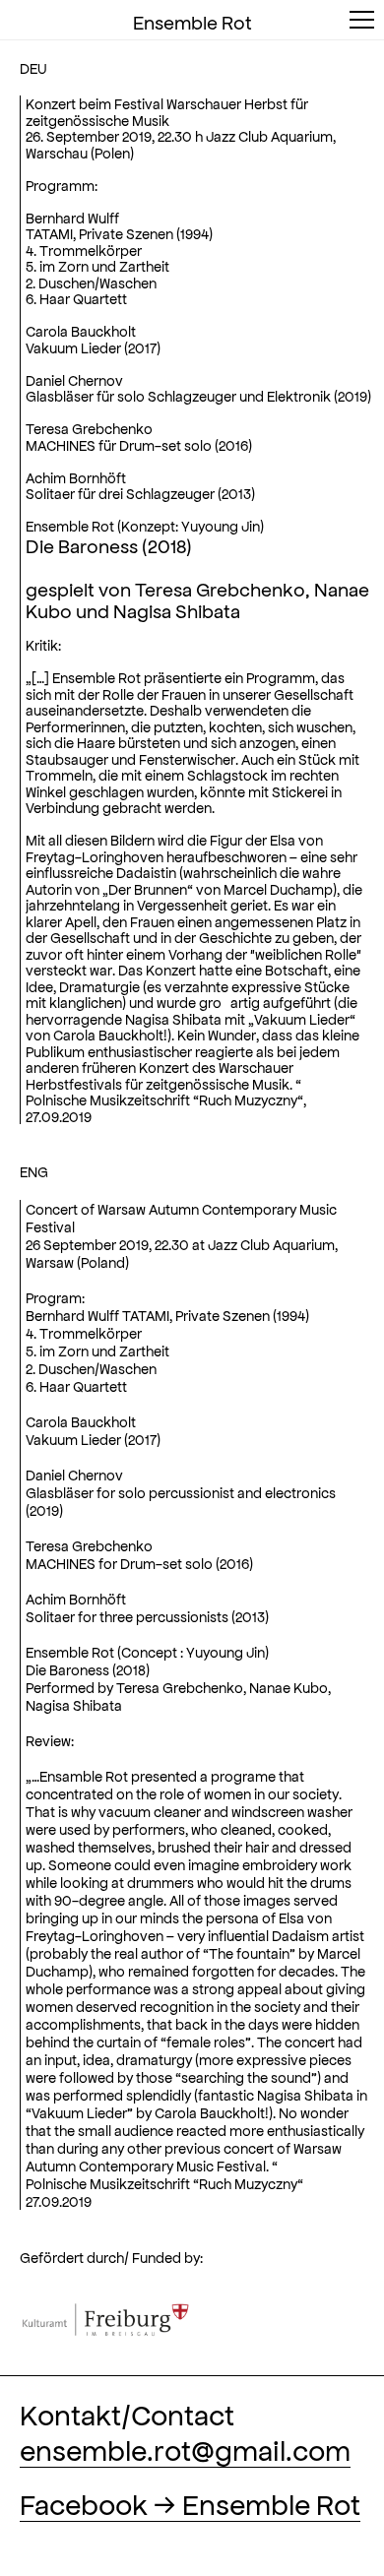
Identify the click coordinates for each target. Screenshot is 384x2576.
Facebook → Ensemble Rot (190, 2503)
